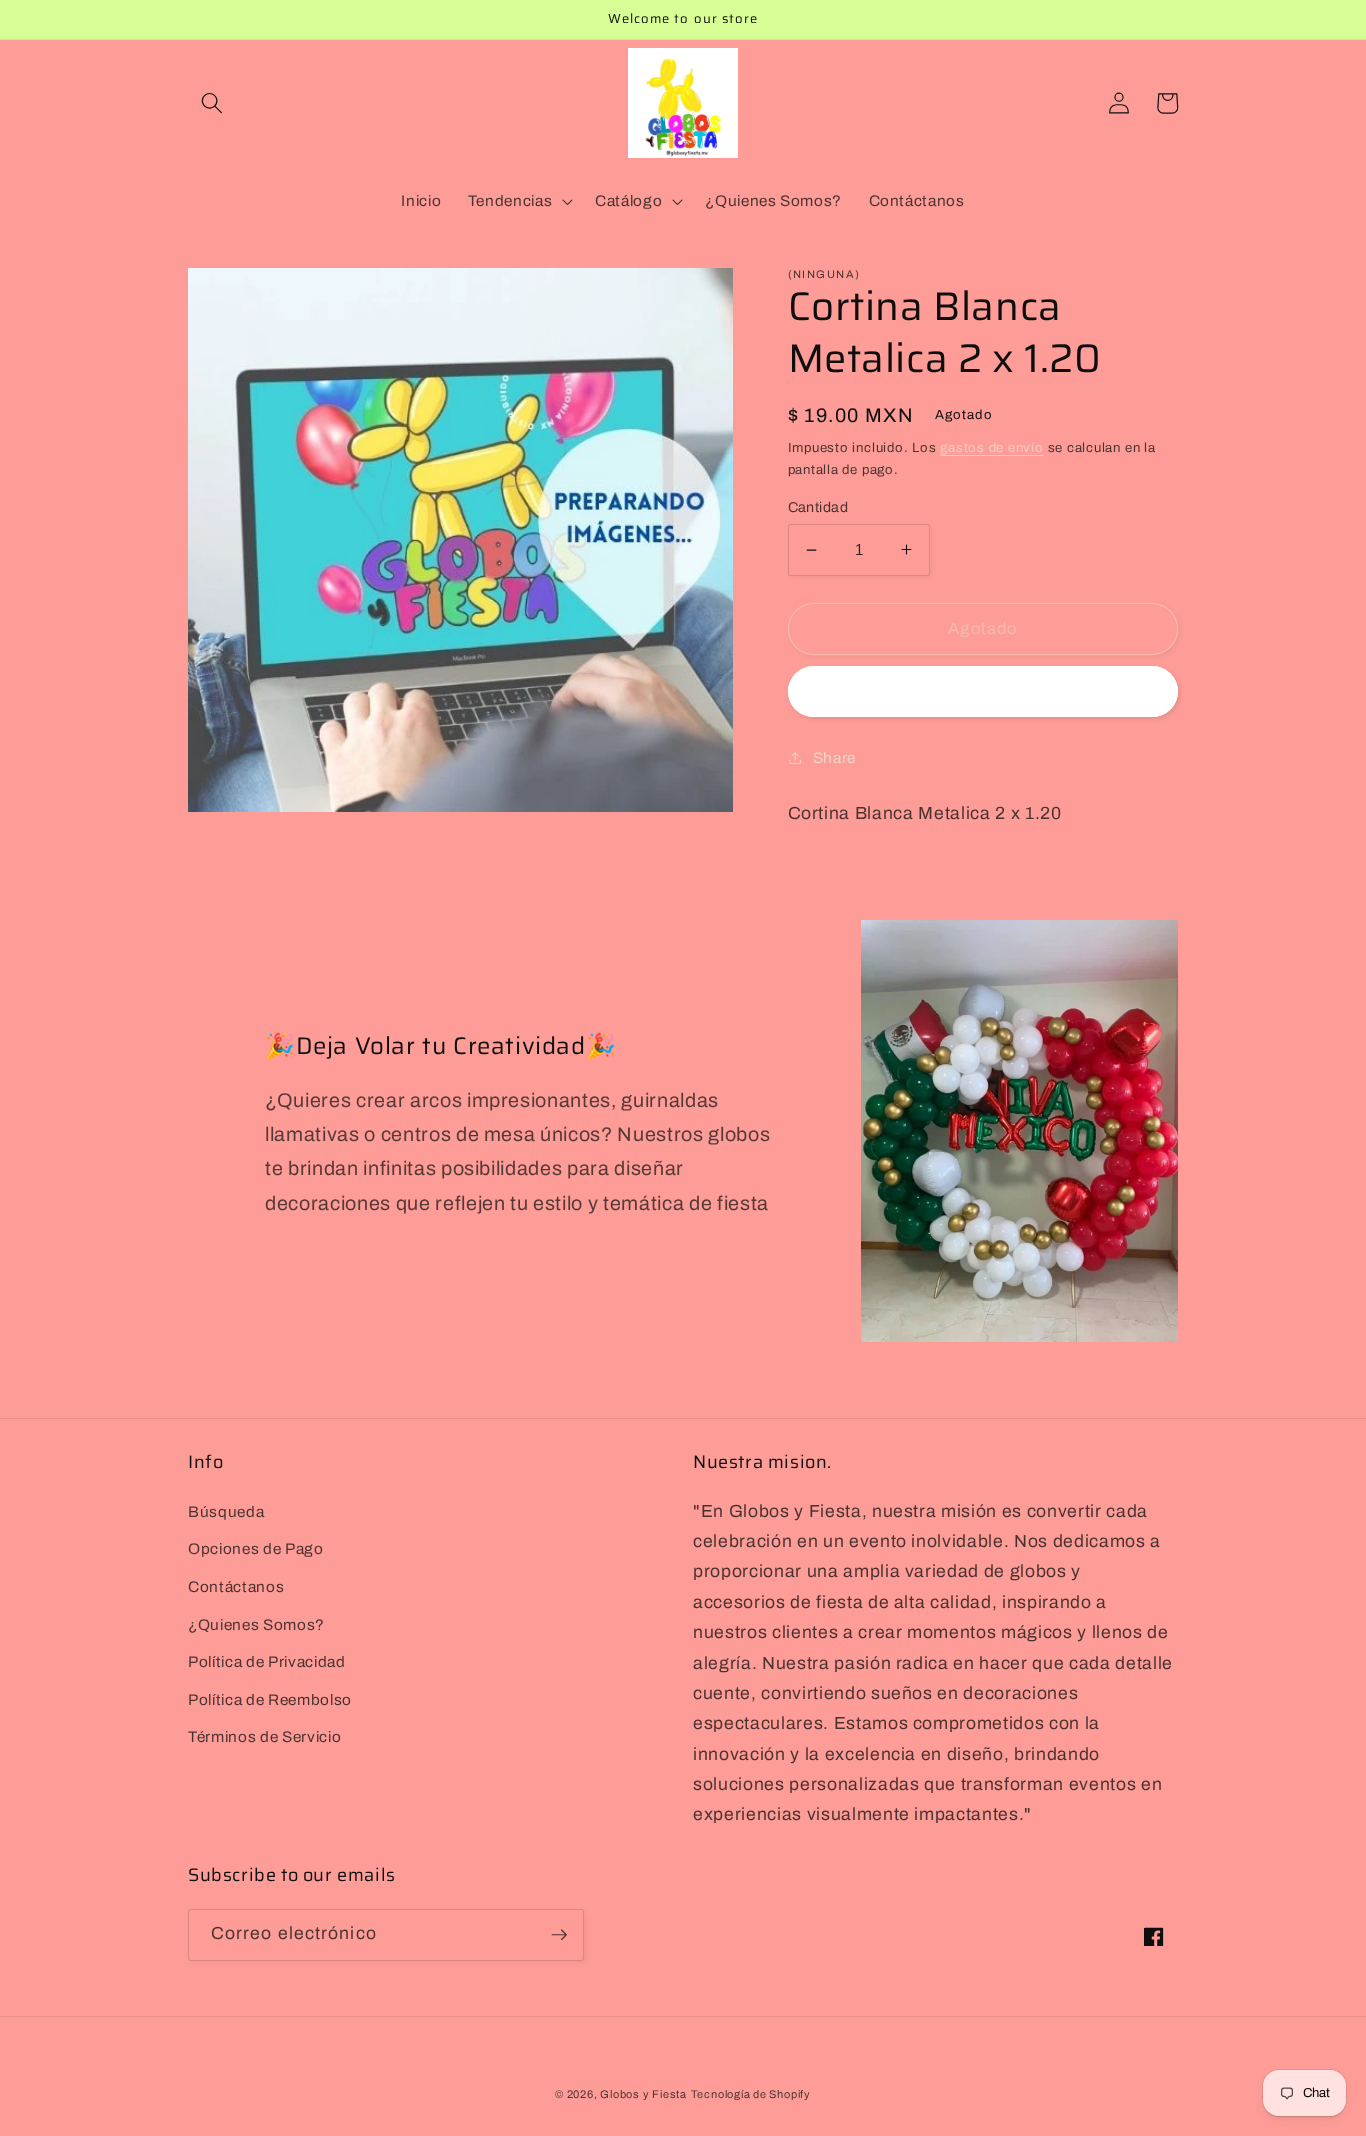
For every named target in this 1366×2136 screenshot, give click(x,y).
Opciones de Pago (256, 1548)
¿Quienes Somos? (256, 1624)
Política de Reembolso (270, 1699)
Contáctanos (236, 1586)
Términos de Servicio (264, 1736)
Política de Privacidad (267, 1661)
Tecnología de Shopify (751, 2094)
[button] (212, 103)
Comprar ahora (982, 691)
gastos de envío (992, 447)
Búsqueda (226, 1511)
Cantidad (818, 506)
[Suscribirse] (559, 1935)
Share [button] (834, 756)
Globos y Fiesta (643, 2094)
